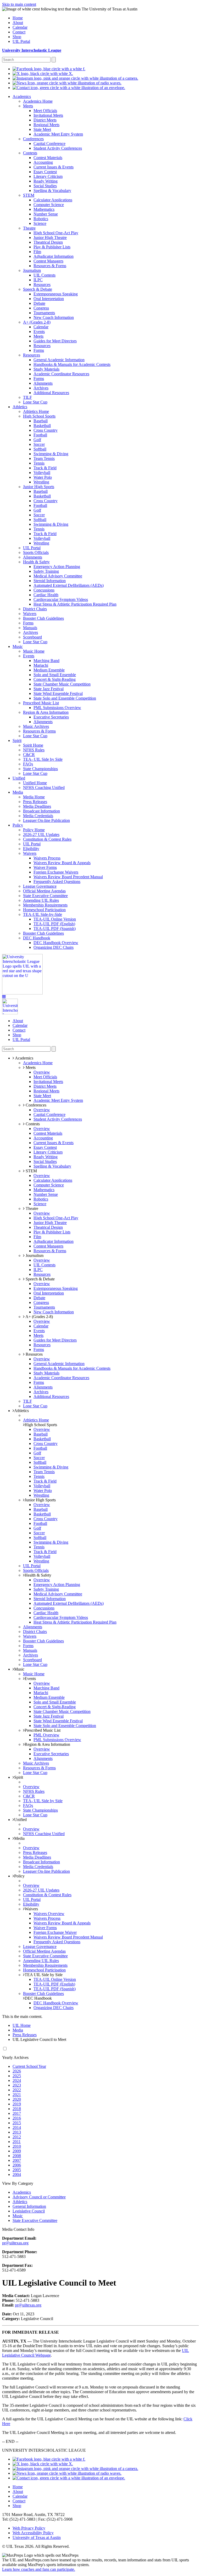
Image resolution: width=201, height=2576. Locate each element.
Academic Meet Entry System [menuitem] (58, 134)
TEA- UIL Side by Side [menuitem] (43, 759)
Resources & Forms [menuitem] (50, 266)
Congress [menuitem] (41, 308)
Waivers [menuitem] (30, 614)
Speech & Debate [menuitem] (38, 289)
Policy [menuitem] (18, 825)
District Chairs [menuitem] (35, 609)
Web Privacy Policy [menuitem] (29, 2528)
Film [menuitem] (37, 252)
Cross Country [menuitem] (46, 430)
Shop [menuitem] (17, 37)
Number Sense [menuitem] (46, 214)
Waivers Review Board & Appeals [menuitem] (62, 863)
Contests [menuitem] (30, 153)
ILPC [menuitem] (38, 280)
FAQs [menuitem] (28, 764)
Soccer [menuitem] (39, 444)
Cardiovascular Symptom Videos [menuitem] (61, 599)
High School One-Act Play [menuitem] (56, 233)
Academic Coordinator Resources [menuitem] (61, 374)
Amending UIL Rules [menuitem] (41, 900)
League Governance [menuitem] (40, 886)
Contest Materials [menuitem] (48, 158)
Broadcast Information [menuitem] (41, 811)
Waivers (31, 1909)
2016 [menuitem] (17, 2118)
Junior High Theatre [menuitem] (50, 238)
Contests (32, 1124)
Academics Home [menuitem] (38, 101)
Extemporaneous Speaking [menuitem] (56, 294)
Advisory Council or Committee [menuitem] (39, 2197)
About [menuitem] (18, 23)
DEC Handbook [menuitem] (37, 938)
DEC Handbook (38, 1998)
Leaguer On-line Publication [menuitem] (46, 820)
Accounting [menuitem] (43, 162)
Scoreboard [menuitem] (32, 637)
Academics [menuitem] (22, 96)
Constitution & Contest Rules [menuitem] (47, 839)
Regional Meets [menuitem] (46, 125)
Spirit (19, 1777)
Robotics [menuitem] (41, 219)
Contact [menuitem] (19, 32)
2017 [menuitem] (17, 2113)
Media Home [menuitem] (34, 797)
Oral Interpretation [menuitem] (49, 299)
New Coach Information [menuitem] (54, 317)
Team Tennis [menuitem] (44, 458)
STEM (31, 1171)
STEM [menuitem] (29, 195)
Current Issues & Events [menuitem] (54, 167)
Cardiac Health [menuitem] (46, 595)
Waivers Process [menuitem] (47, 858)
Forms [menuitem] (39, 350)
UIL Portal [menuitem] (21, 41)
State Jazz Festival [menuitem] (49, 689)
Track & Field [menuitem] (45, 468)
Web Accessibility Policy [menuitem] (33, 2533)
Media (19, 1838)
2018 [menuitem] (17, 2109)
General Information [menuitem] (29, 2206)
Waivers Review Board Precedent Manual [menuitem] (68, 877)
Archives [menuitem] (41, 388)
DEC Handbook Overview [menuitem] (56, 943)
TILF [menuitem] (27, 397)
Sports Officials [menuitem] (36, 552)
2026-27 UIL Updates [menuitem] (41, 835)
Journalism (34, 1255)
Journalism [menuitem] (32, 270)
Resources (34, 1354)
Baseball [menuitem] (41, 421)
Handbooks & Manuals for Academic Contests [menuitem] (72, 364)
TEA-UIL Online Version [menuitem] (55, 919)
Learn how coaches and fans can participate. (39, 2569)
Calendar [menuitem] (20, 27)
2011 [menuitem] (17, 2142)
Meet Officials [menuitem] (45, 111)
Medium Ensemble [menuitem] (49, 670)
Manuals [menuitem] (30, 628)
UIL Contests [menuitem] (44, 275)
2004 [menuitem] (17, 2174)
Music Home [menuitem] (34, 651)
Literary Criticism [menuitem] (48, 176)
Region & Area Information (47, 1744)
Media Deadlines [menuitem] (37, 806)
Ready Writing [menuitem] (46, 181)
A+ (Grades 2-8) (39, 1317)
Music (19, 1669)
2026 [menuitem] (17, 2071)
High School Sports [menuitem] (39, 416)
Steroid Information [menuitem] (50, 581)
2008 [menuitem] (17, 2156)
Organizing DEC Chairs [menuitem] (54, 947)
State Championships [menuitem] (40, 769)
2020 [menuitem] (17, 2099)
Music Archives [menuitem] (36, 726)
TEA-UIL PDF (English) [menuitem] (54, 924)
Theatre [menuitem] (29, 228)
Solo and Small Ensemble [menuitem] (55, 675)
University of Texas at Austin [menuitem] (37, 2537)
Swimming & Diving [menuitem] (51, 454)
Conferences (35, 1105)
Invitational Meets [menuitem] (48, 115)
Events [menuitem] (39, 332)
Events (30, 1679)
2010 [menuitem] (17, 2146)
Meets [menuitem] (28, 106)
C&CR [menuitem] (29, 755)
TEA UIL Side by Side (44, 1975)
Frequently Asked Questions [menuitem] (57, 882)
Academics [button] (24, 1058)
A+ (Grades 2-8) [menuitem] (37, 322)
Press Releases (25, 2035)
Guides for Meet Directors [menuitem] (55, 341)
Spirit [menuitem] (17, 740)
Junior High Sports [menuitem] (39, 487)
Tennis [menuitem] (39, 463)
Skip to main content (19, 4)
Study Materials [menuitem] (46, 369)
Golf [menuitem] (37, 440)
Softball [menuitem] (40, 449)
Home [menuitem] (18, 18)
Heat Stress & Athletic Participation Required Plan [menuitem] (75, 604)
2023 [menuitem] (17, 2085)
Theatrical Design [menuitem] (48, 242)
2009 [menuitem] (17, 2151)
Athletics (21, 1411)
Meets (30, 1067)
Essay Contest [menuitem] (45, 172)
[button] (4, 997)
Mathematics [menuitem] (44, 209)
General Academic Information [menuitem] (59, 360)
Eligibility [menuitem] (31, 849)
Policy (19, 1876)
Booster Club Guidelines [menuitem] (43, 618)
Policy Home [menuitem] (34, 830)
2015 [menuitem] (17, 2123)
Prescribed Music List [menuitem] (41, 703)
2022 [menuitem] (17, 2090)
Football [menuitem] (40, 435)
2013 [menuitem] (17, 2132)
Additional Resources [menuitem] (51, 393)
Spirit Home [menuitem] (33, 745)
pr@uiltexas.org (15, 2243)
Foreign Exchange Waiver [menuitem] (55, 1932)
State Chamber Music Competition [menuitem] (62, 684)
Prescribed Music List (43, 1730)
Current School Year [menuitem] (29, 2066)
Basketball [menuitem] (42, 426)
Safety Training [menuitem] (46, 571)
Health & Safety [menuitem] (36, 562)
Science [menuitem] (40, 223)
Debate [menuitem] (39, 303)
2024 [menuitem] (17, 2080)
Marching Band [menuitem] (46, 661)
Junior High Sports (40, 1500)
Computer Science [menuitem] (49, 205)
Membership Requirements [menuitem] (45, 905)
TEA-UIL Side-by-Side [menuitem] (43, 914)
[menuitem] (49, 69)
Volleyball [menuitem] (42, 473)
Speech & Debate (40, 1279)
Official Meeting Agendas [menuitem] (44, 891)
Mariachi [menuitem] (41, 665)
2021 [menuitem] (17, 2095)
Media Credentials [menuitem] (38, 816)
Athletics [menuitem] (20, 407)
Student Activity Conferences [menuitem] (58, 148)
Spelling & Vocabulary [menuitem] (52, 191)
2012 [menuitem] (17, 2137)
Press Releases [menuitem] (35, 802)
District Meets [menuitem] (45, 120)
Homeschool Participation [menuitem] (44, 910)
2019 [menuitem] (17, 2104)
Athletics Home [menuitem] (36, 411)
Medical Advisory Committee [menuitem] (58, 576)
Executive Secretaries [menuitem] (51, 717)
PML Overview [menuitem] (46, 1735)
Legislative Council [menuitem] (29, 2211)
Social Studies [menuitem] (45, 186)
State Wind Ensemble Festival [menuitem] (58, 693)
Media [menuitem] (18, 792)
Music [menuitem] (18, 646)
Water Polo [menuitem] (43, 477)
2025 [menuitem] (17, 2076)
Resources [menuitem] (42, 285)
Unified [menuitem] (19, 778)
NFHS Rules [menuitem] (34, 750)
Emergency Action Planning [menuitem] (57, 567)
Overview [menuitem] (42, 1072)
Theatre (31, 1208)
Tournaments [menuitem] (44, 313)
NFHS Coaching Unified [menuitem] (44, 788)
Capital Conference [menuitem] (49, 144)
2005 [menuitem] (17, 2170)
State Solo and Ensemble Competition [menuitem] (65, 698)
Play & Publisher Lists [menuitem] (52, 247)
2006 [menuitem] (17, 2165)
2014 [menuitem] (17, 2127)
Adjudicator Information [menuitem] (54, 256)
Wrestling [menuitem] (41, 482)
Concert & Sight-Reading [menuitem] (55, 679)
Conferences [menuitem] (33, 139)
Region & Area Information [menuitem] (46, 712)
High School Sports (41, 1425)
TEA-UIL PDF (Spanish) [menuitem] (55, 929)
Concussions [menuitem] (44, 590)
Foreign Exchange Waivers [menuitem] (56, 872)
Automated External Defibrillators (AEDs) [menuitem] (69, 585)
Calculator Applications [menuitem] (53, 200)
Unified (20, 1820)
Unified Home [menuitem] (35, 783)
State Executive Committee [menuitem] (45, 896)
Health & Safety (38, 1575)
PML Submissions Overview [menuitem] (57, 708)
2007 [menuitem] (17, 2160)
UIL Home (22, 2025)
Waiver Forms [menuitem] (45, 867)
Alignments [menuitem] (43, 383)
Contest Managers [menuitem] (48, 261)
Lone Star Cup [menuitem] (35, 402)
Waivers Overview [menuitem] (49, 1914)
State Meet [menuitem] (42, 129)
